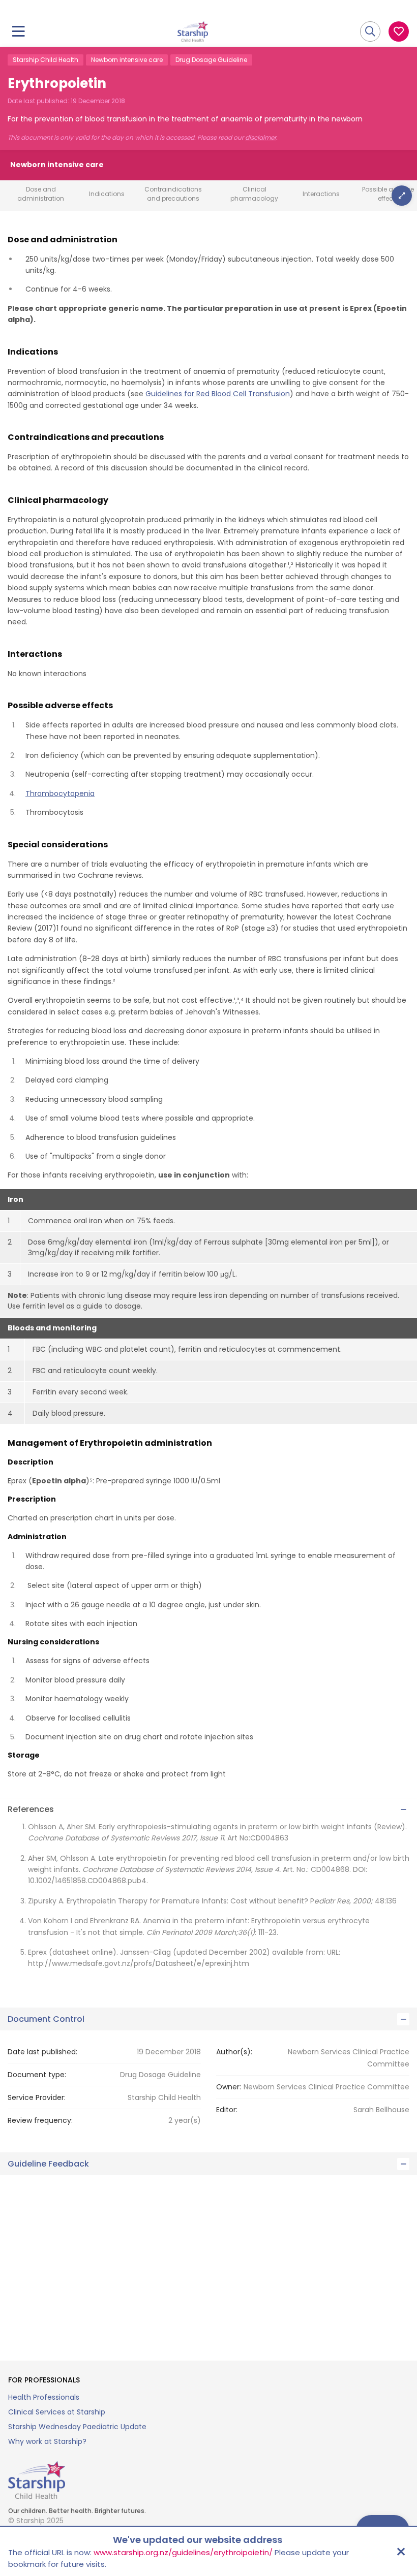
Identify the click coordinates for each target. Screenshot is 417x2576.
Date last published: (42, 2052)
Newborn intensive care (127, 60)
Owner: (229, 2087)
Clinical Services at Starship (57, 2412)
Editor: (227, 2110)
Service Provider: (37, 2097)
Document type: (37, 2075)
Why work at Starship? (47, 2441)
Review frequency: (40, 2120)
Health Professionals (44, 2397)
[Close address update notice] (401, 2552)
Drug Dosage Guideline (211, 60)
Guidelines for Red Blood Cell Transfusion (218, 394)
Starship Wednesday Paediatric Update (77, 2427)
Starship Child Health (46, 60)
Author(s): (234, 2052)
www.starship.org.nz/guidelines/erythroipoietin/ (183, 2552)
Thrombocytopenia (60, 793)
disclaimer (261, 138)
